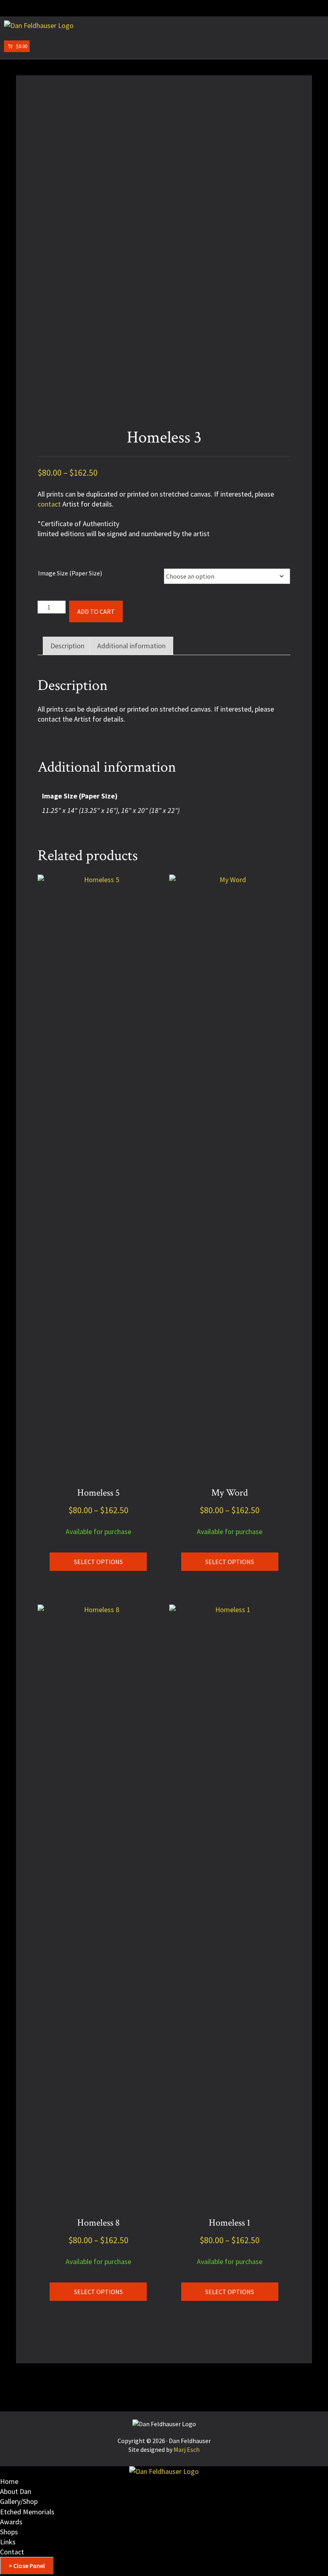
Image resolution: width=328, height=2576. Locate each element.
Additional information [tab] (131, 646)
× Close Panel (27, 2566)
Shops (9, 2532)
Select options (98, 1562)
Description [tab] (67, 646)
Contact (12, 2552)
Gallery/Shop (19, 2501)
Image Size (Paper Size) (70, 573)
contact (49, 504)
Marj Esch (187, 2449)
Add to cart (96, 611)
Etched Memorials (27, 2512)
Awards (11, 2522)
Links (8, 2542)
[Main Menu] (10, 8)
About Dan (16, 2491)
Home (9, 2481)
